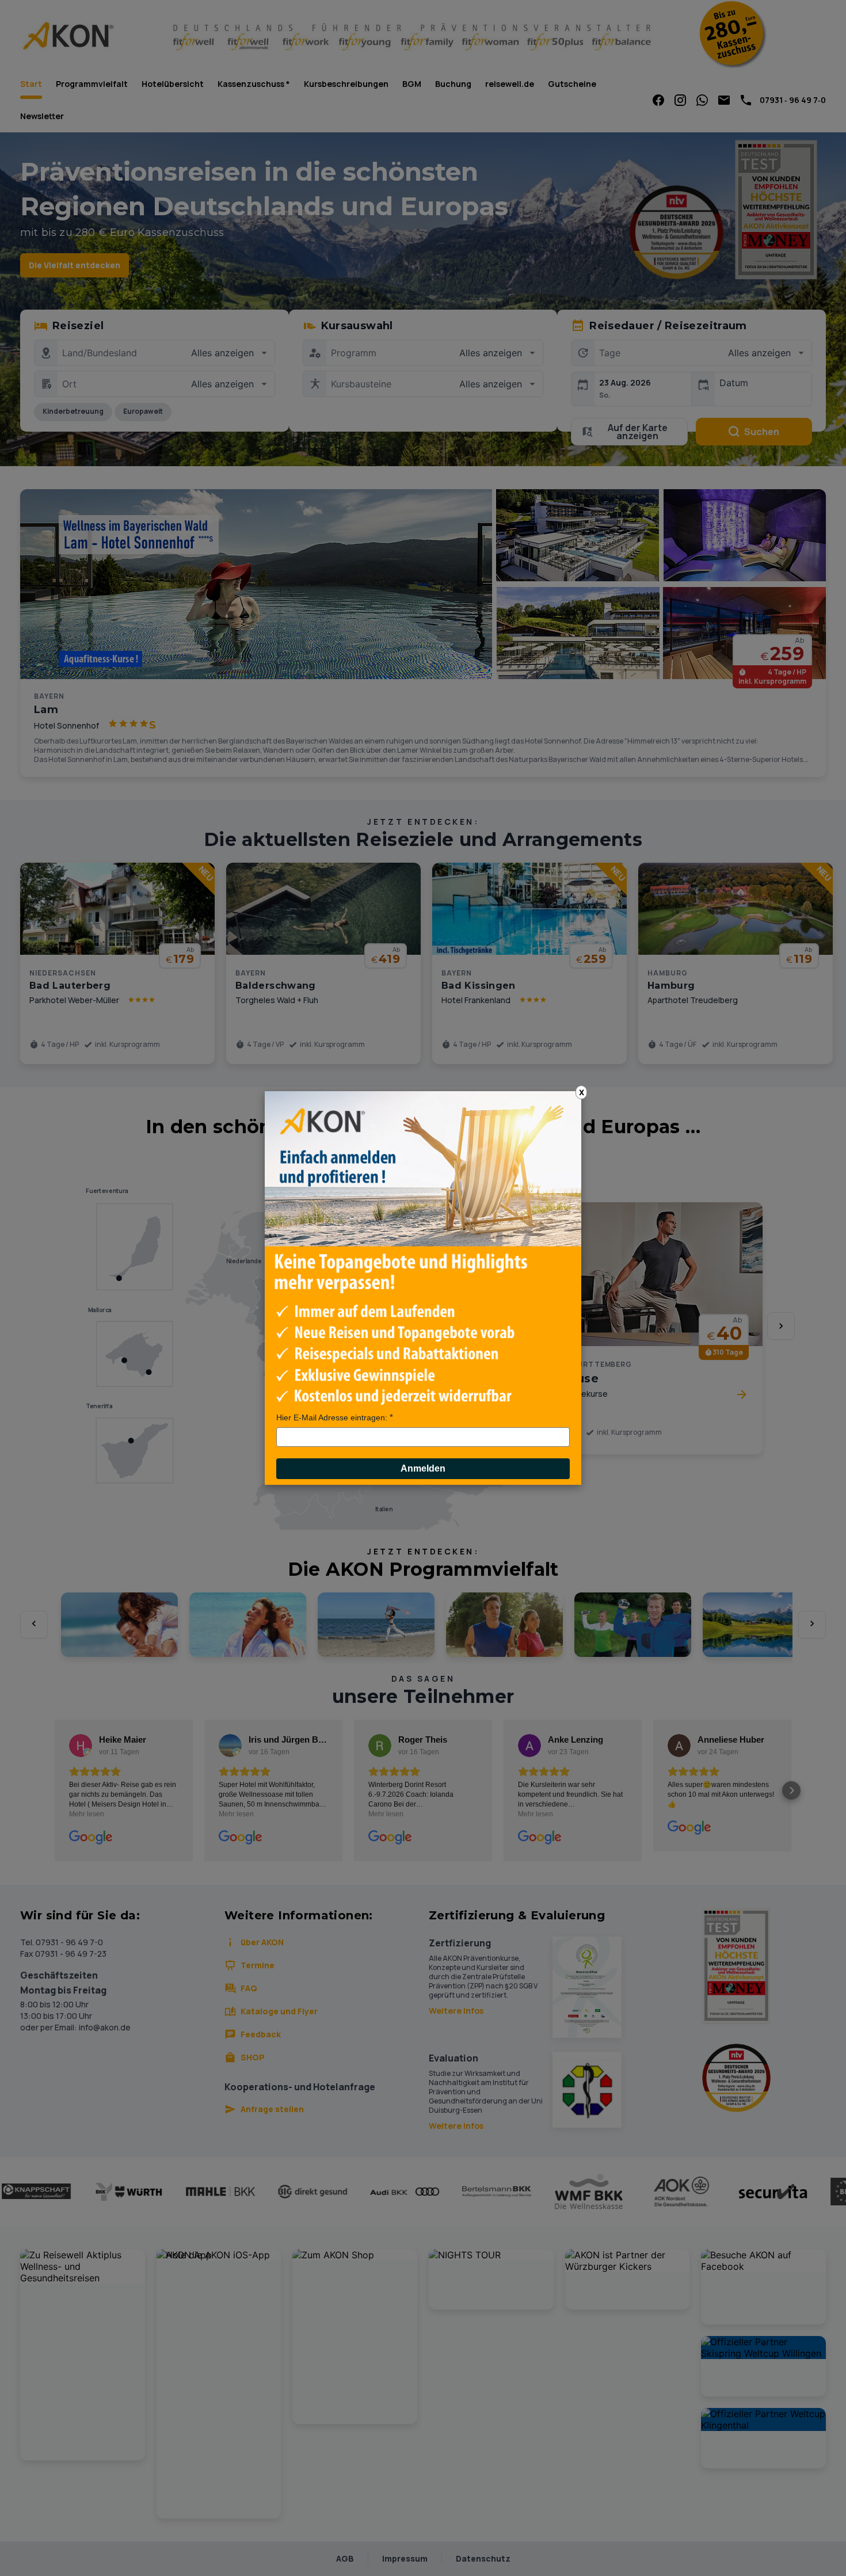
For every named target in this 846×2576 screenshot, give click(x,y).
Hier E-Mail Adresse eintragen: (332, 1417)
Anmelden (423, 1468)
